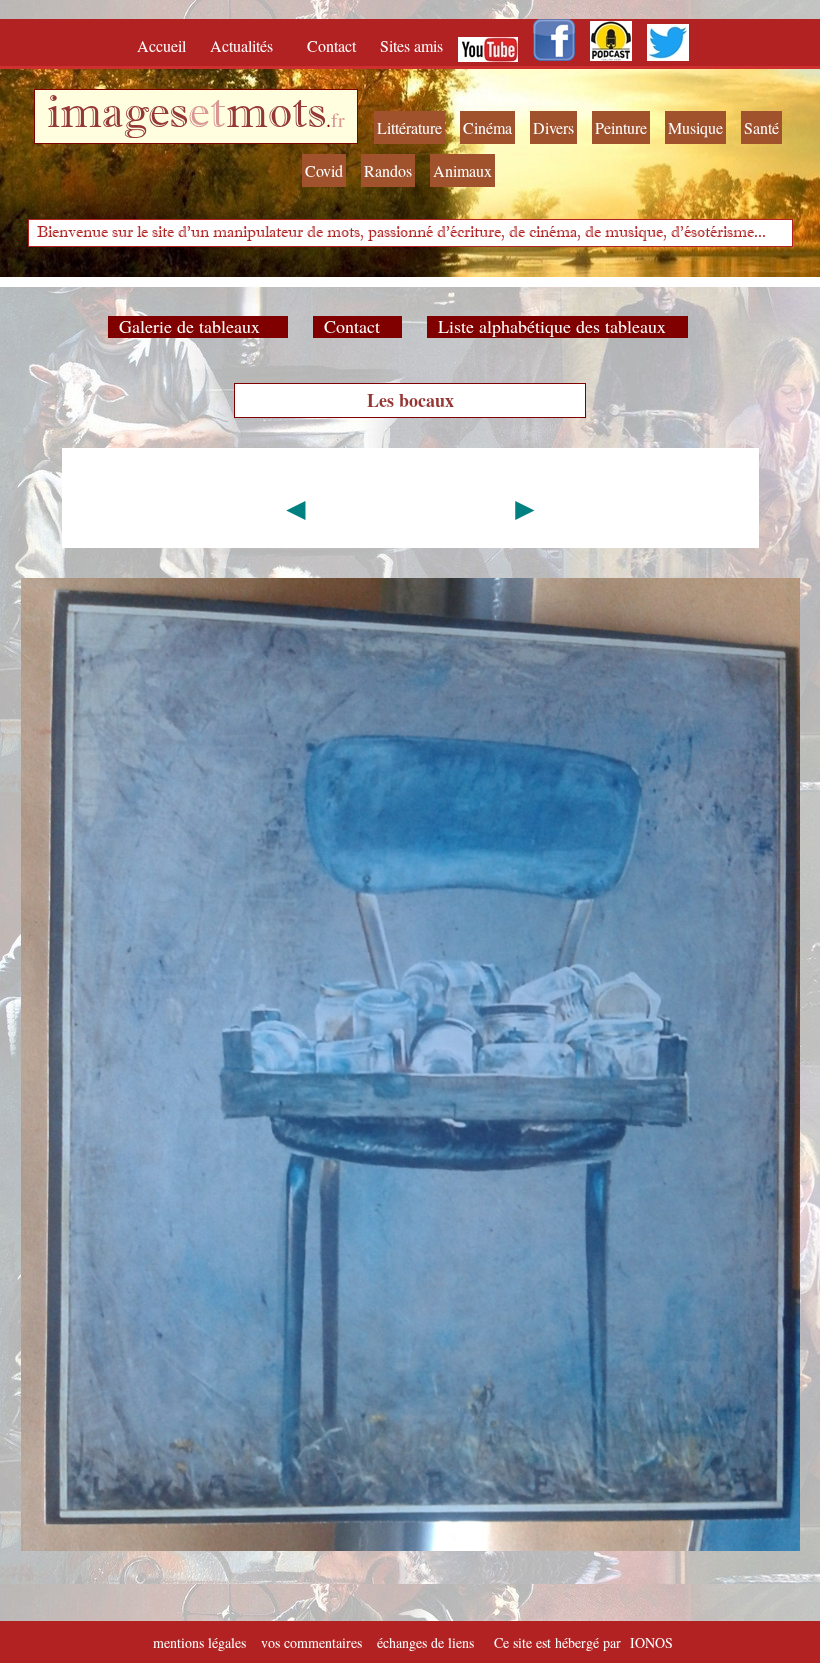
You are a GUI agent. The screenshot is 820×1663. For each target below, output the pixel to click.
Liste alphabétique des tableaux (557, 326)
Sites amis (411, 45)
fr (338, 119)
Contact (333, 45)
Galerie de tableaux (198, 326)
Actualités (248, 45)
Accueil (166, 45)
